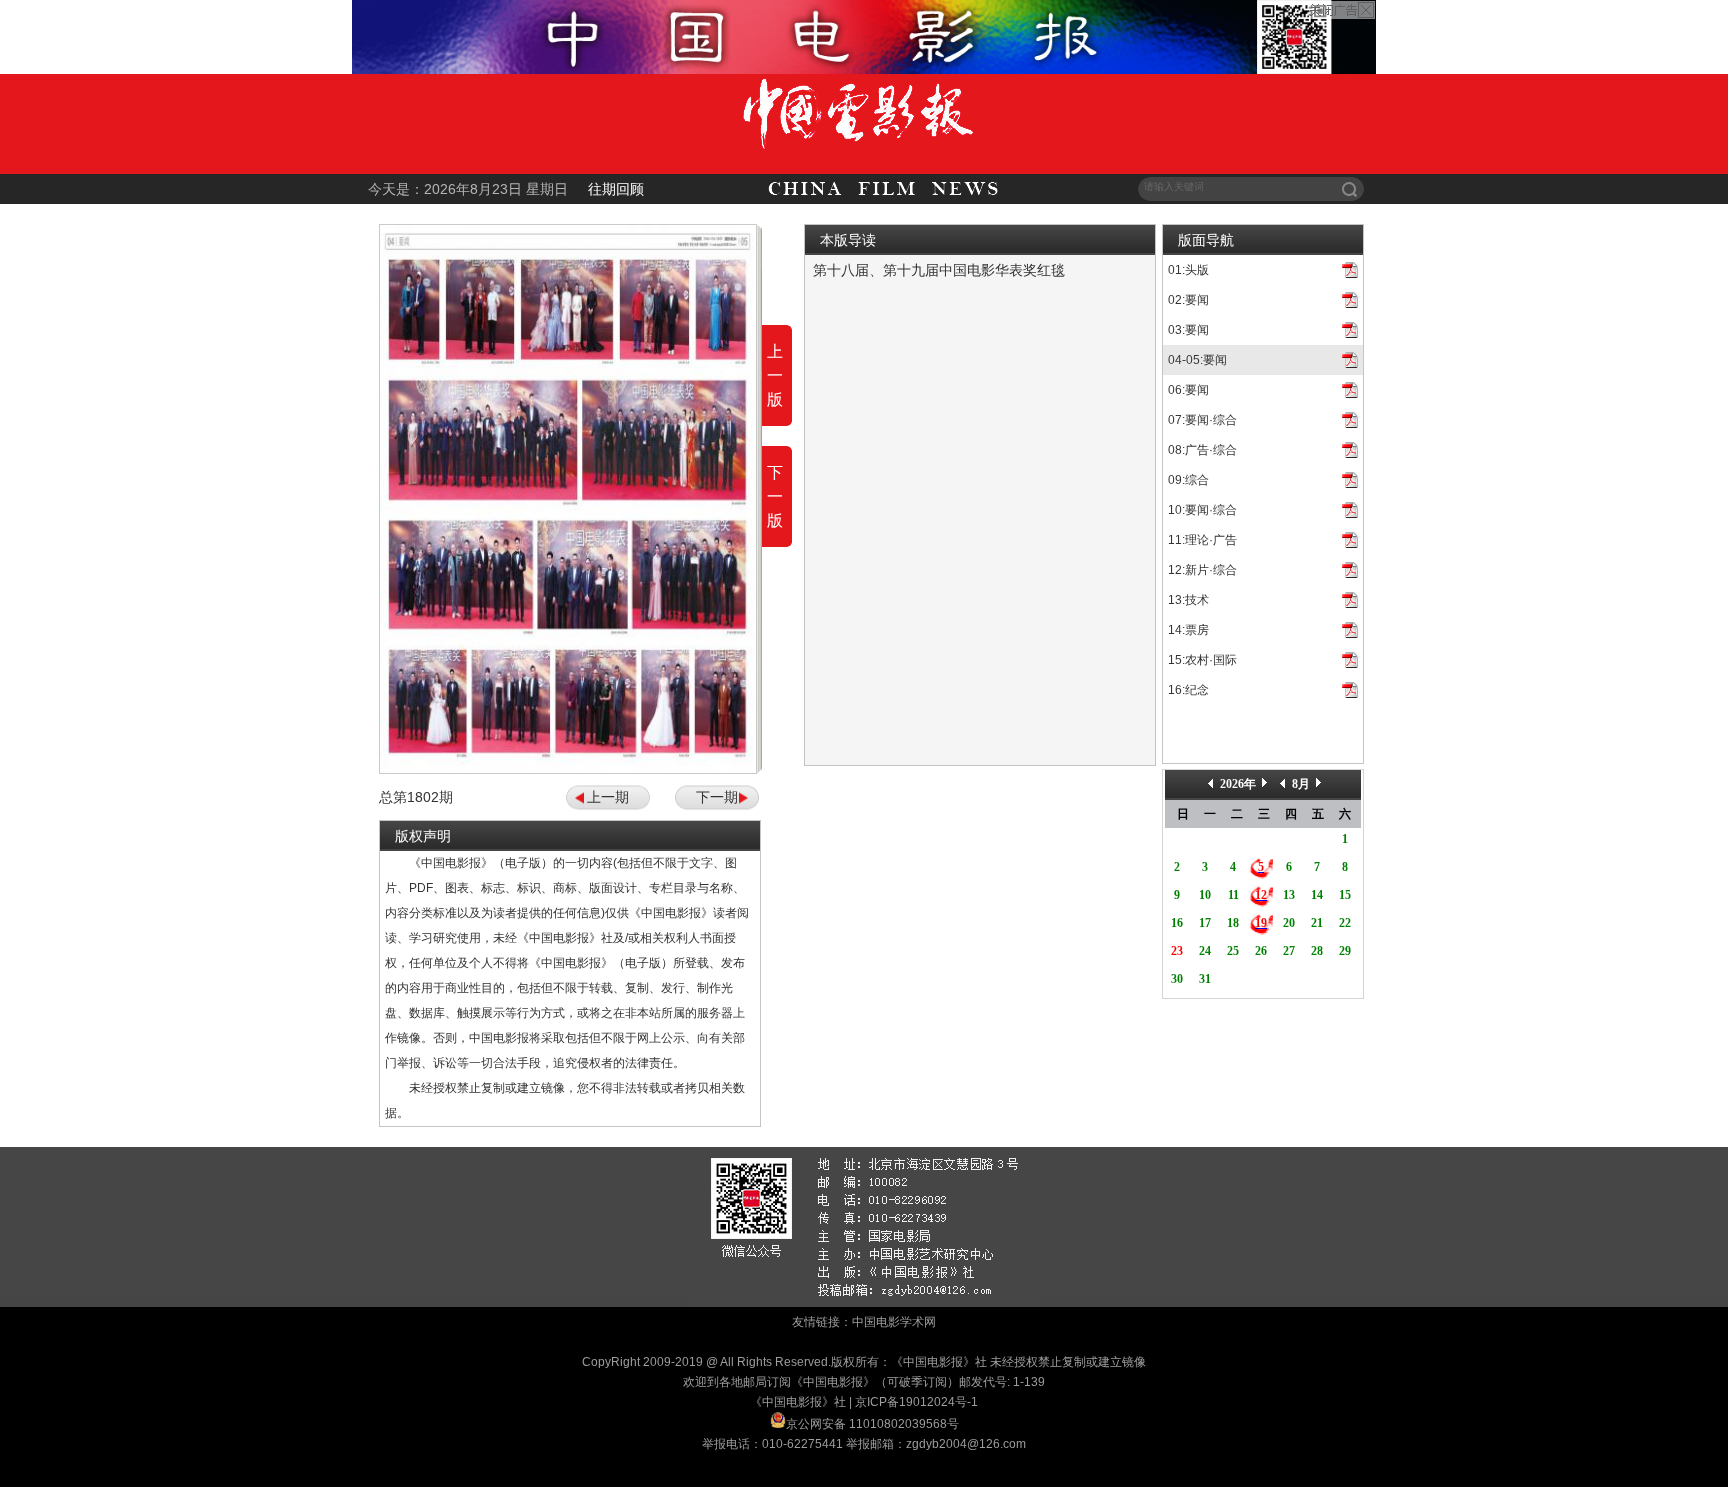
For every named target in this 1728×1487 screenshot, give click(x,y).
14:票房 (1188, 630)
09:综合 (1188, 480)
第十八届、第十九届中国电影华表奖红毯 (939, 270)
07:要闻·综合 (1202, 420)
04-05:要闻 (1197, 360)
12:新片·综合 (1202, 570)
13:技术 (1188, 600)
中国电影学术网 (894, 1322)
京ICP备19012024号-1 (916, 1402)
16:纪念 (1188, 690)
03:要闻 (1188, 330)
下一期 (717, 797)
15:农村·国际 (1202, 660)
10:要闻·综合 (1202, 510)
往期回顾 (616, 189)
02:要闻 (1188, 300)
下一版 (775, 496)
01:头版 (1188, 270)
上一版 (775, 375)
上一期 (608, 797)
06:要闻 (1188, 390)
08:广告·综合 (1202, 450)
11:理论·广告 (1202, 540)
